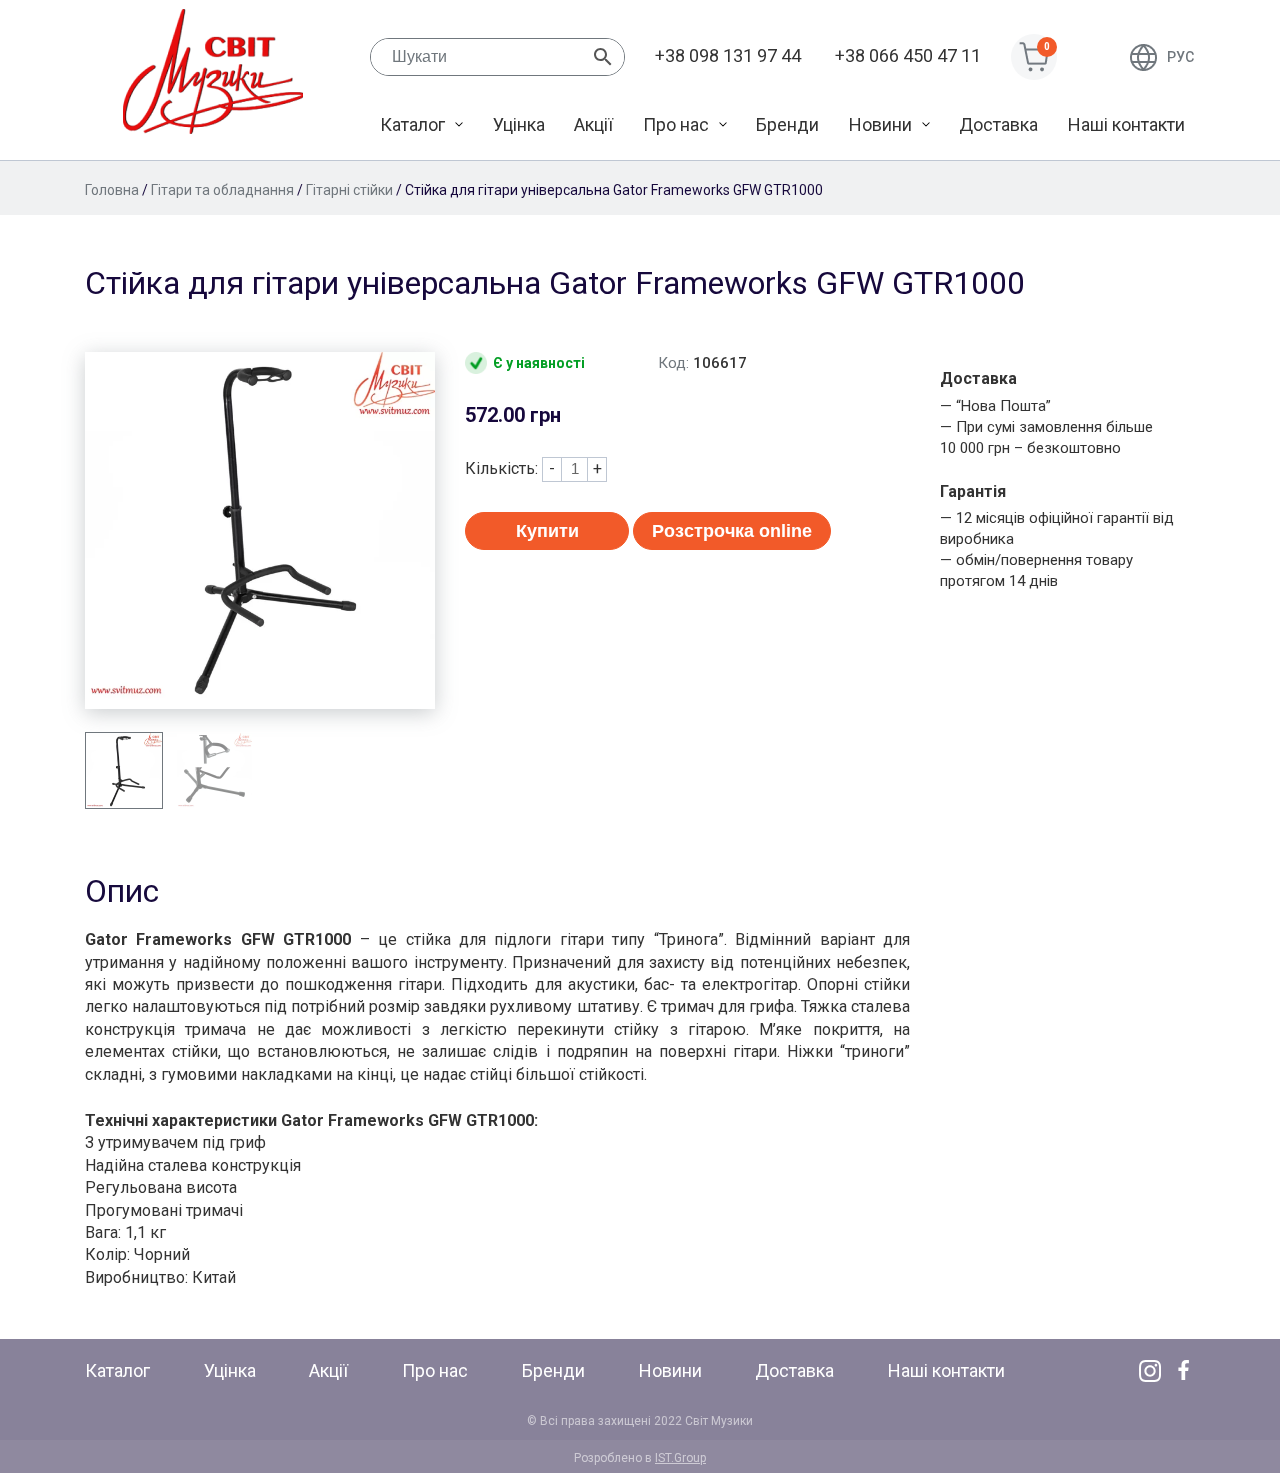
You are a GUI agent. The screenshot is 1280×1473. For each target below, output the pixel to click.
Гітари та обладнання (222, 190)
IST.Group (680, 1458)
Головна (112, 190)
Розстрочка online (732, 531)
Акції (593, 124)
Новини (880, 124)
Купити (547, 531)
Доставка (998, 124)
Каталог (412, 124)
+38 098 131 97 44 (728, 55)
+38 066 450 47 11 (908, 55)
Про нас (676, 124)
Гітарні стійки (349, 190)
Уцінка (519, 124)
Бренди (787, 124)
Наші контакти (1126, 124)
